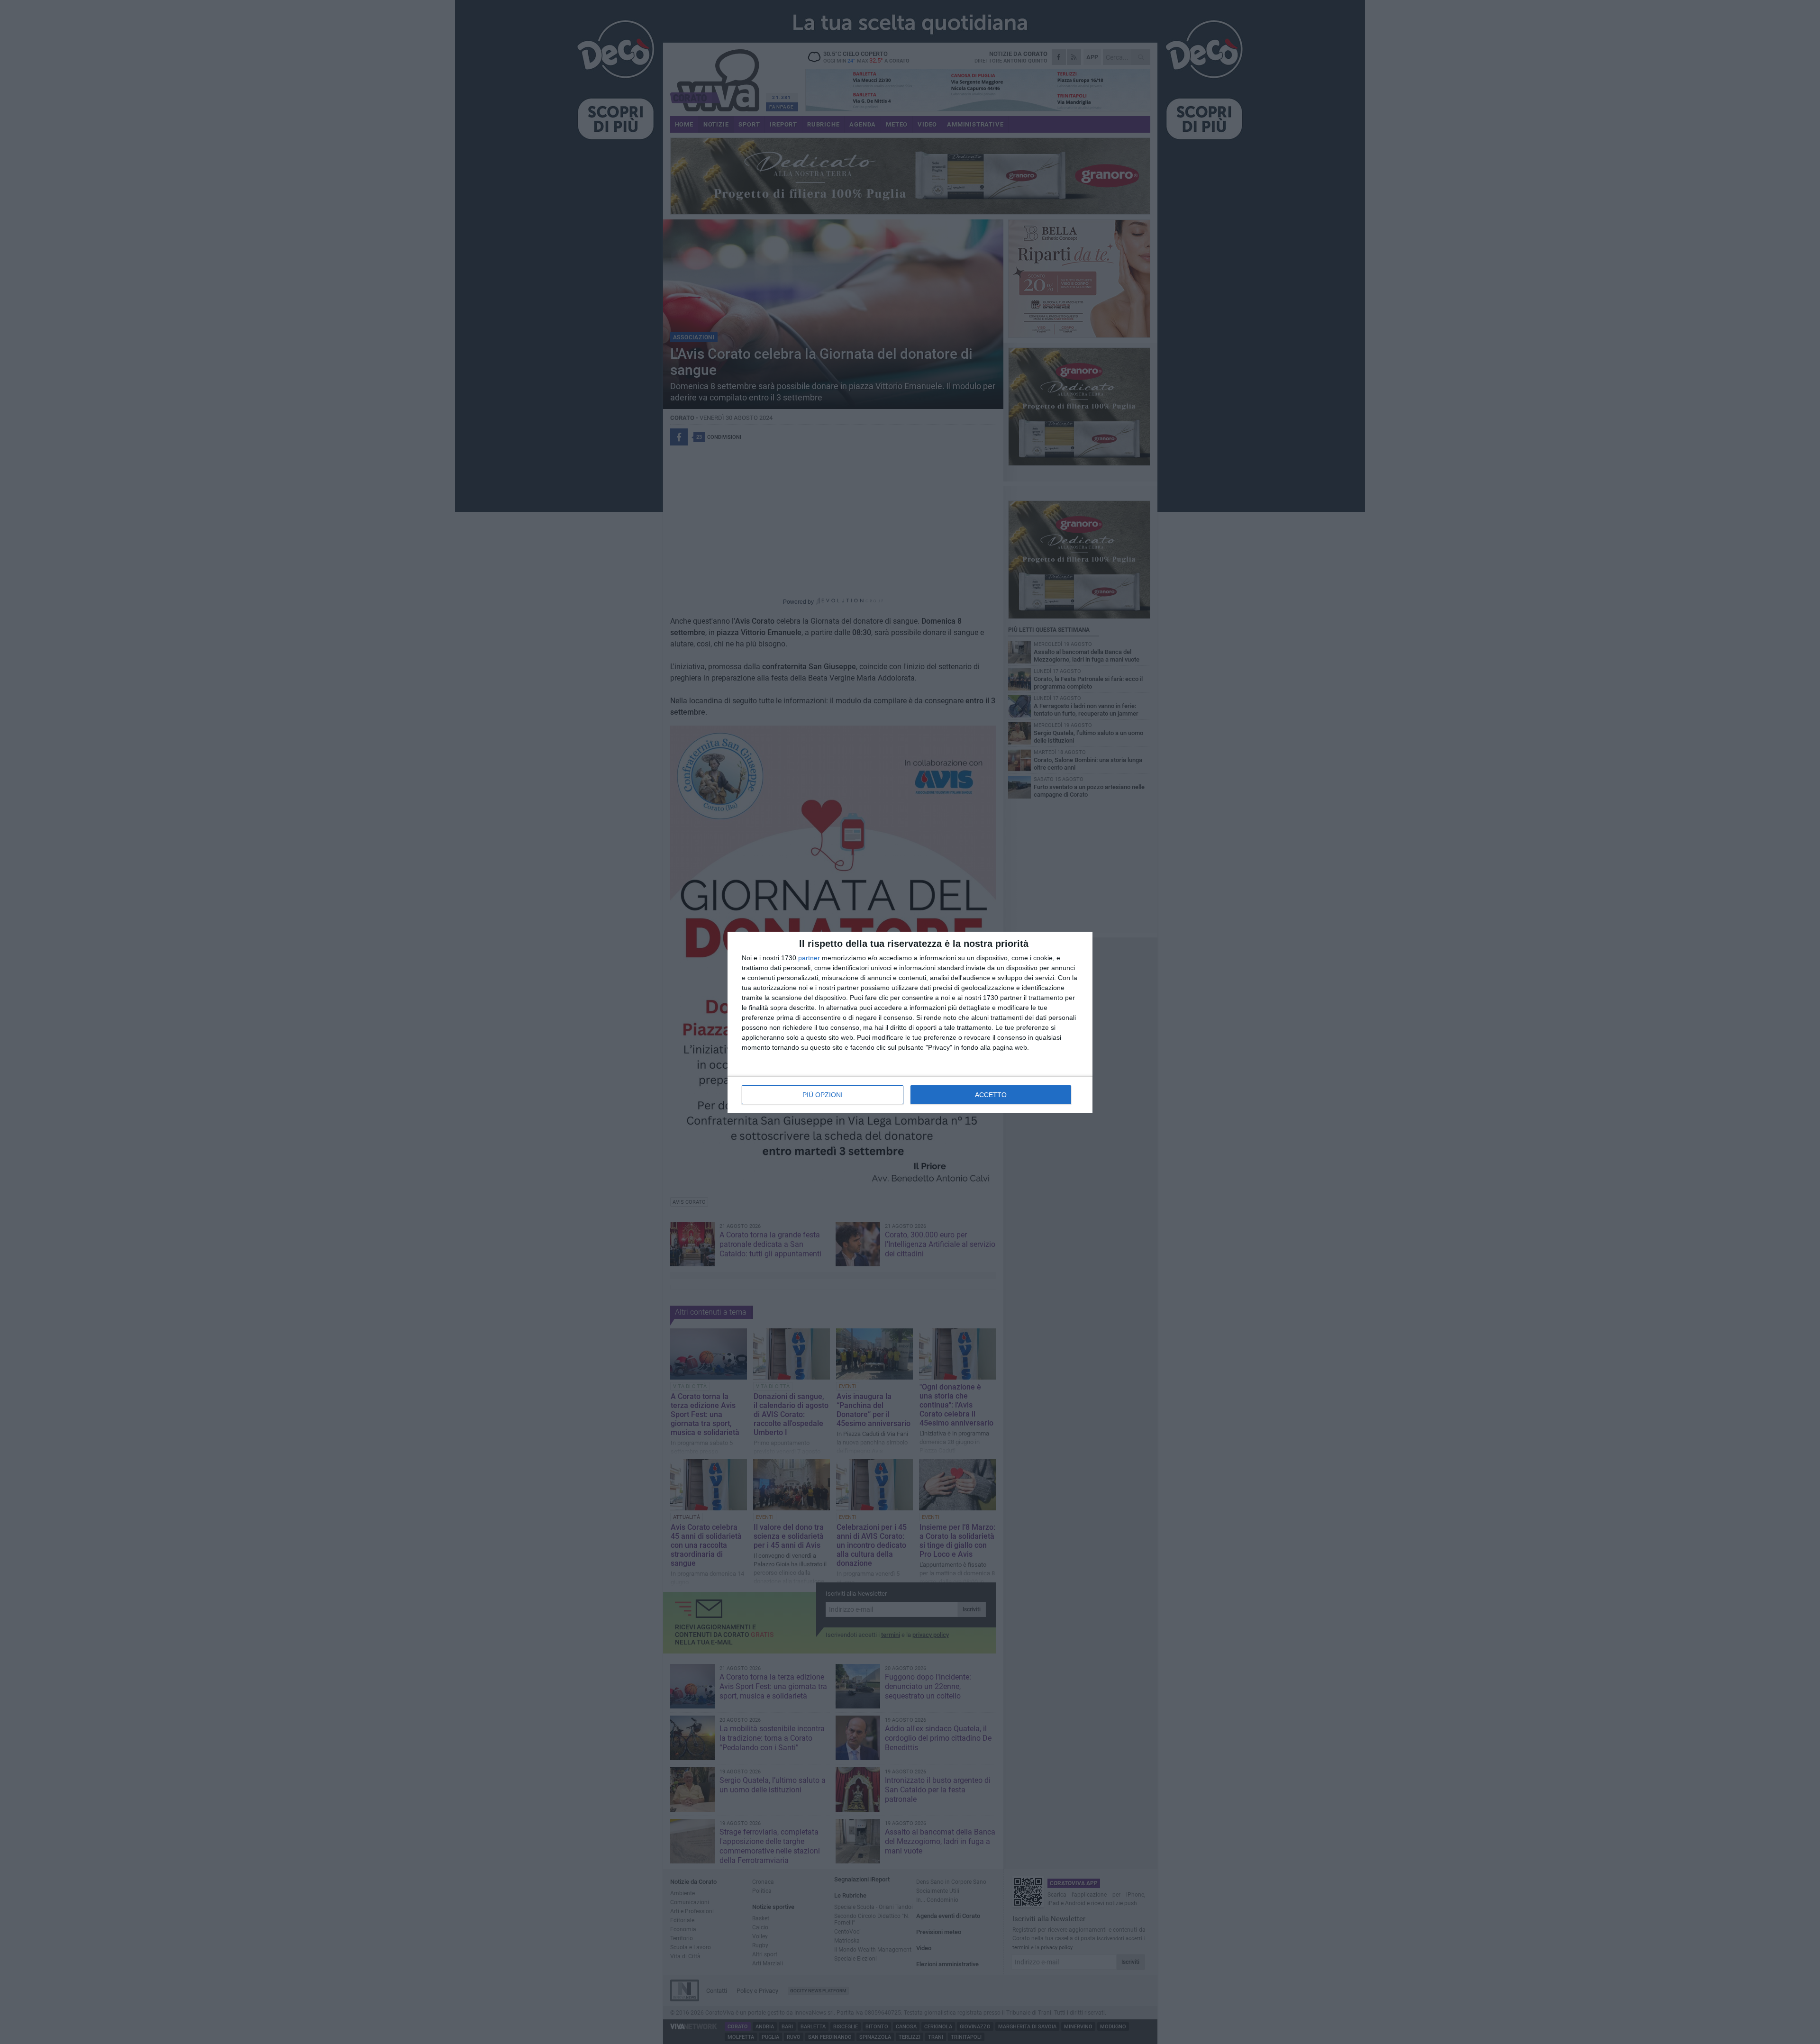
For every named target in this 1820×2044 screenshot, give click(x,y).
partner (809, 958)
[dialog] (910, 1022)
